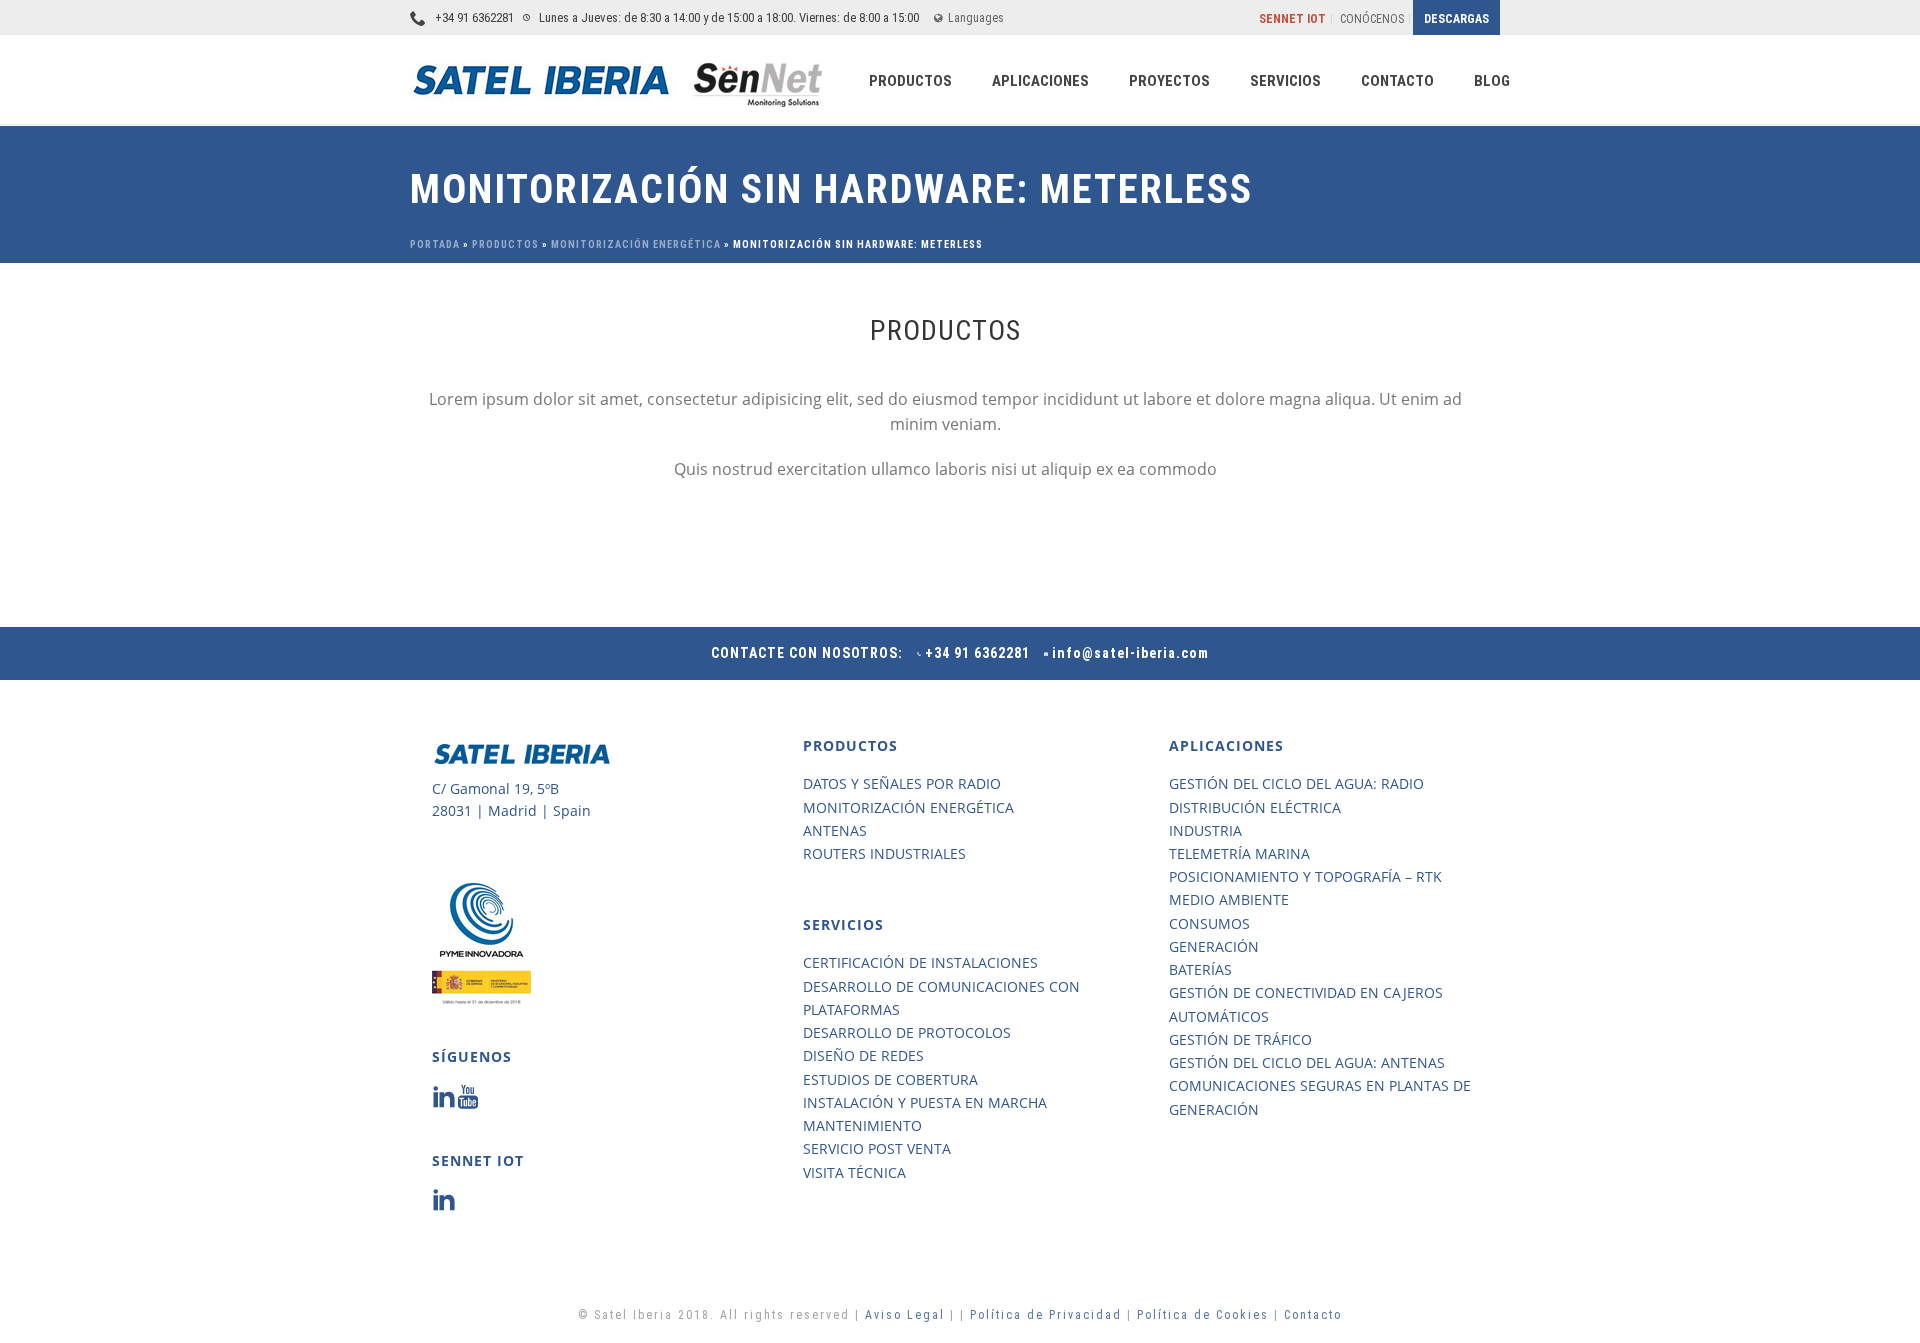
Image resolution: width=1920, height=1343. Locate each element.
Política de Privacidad (1048, 1315)
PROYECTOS (1169, 81)
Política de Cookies (1203, 1315)
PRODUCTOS (910, 81)
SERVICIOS (1285, 81)
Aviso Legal (907, 1315)
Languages (976, 18)
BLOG (1492, 81)
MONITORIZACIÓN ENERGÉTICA (636, 244)
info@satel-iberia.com (1130, 653)
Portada (435, 244)
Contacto (1313, 1315)
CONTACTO (1397, 81)
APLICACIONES (1040, 81)
